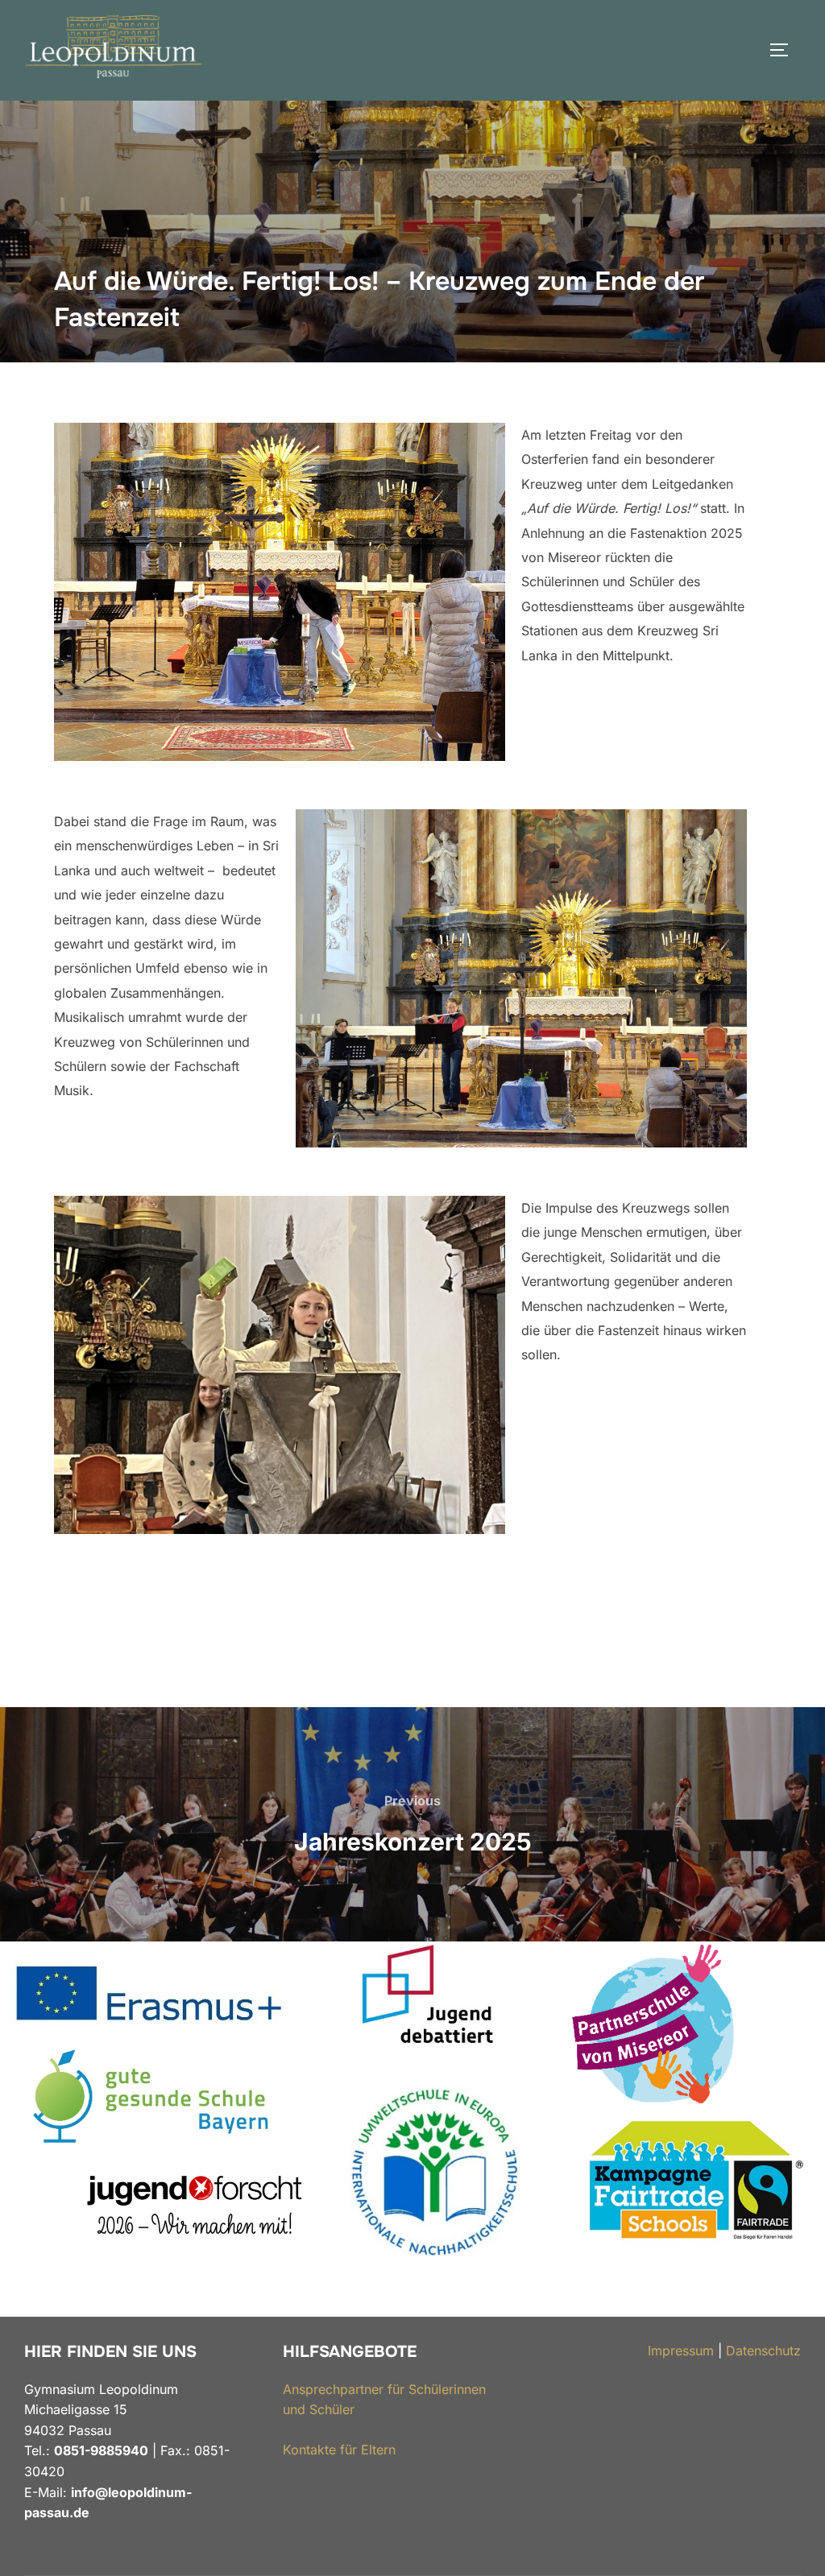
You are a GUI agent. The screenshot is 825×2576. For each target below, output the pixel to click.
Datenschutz (763, 2351)
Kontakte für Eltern (339, 2450)
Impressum (681, 2351)
